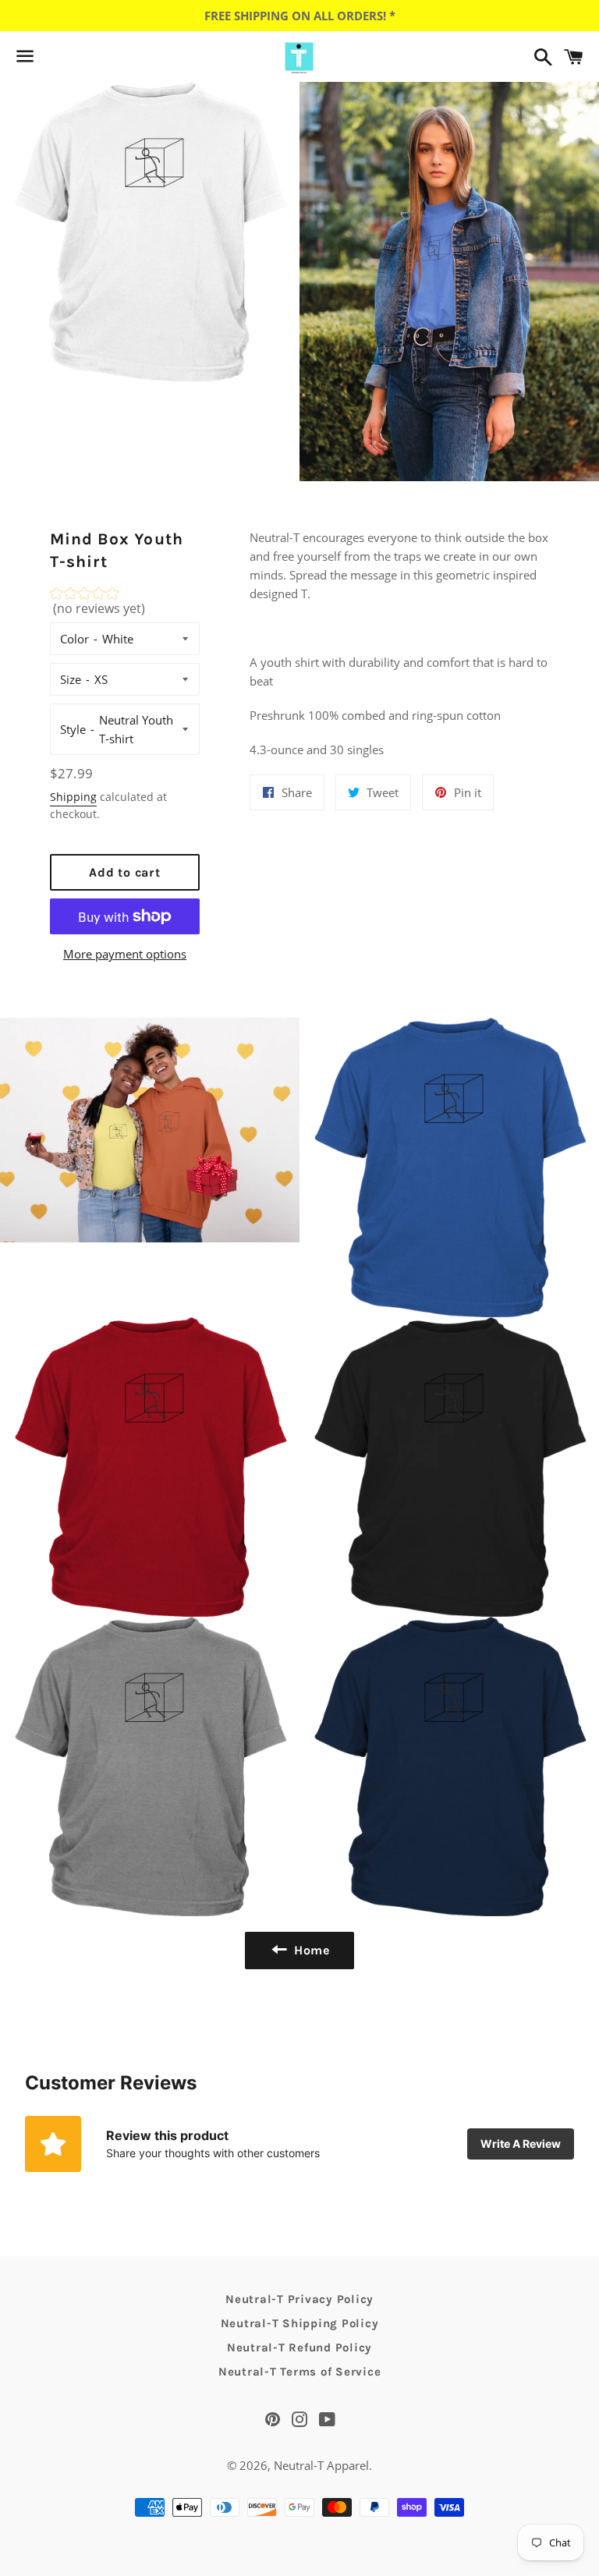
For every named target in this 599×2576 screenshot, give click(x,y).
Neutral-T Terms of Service (300, 2372)
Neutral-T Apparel (321, 2465)
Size (71, 679)
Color (74, 639)
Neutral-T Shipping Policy (300, 2323)
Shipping (73, 797)
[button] (125, 605)
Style (73, 729)
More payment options (125, 954)
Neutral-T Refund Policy (299, 2347)
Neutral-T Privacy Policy (299, 2299)
